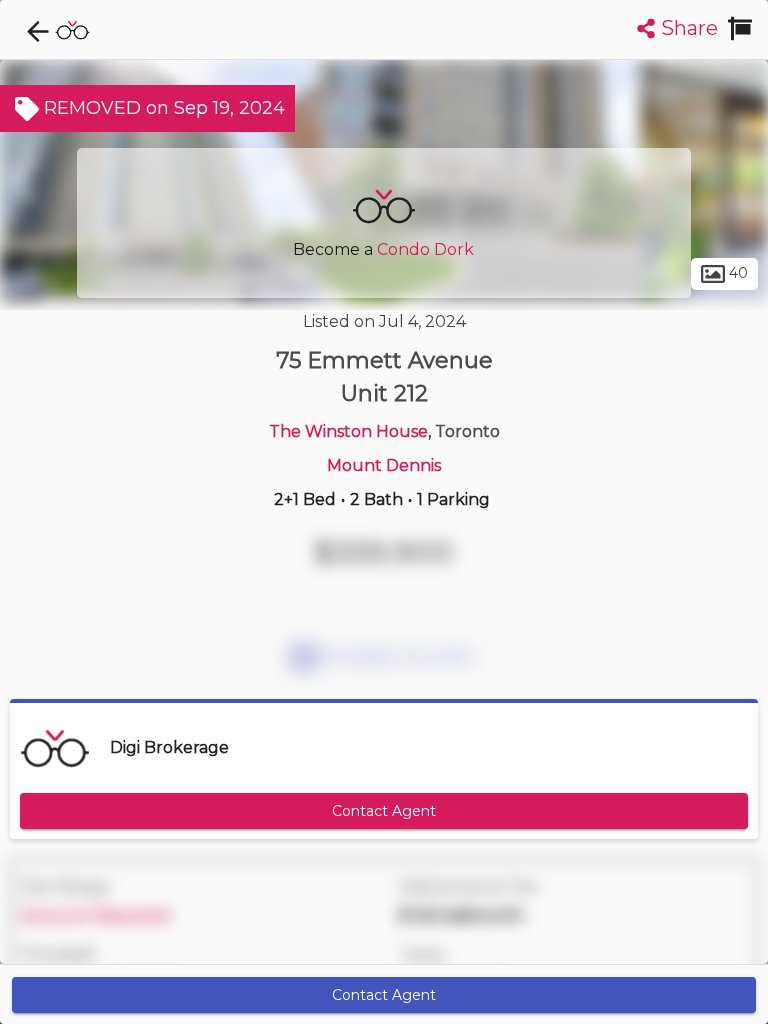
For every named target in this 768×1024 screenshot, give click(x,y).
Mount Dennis (384, 465)
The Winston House (348, 431)
